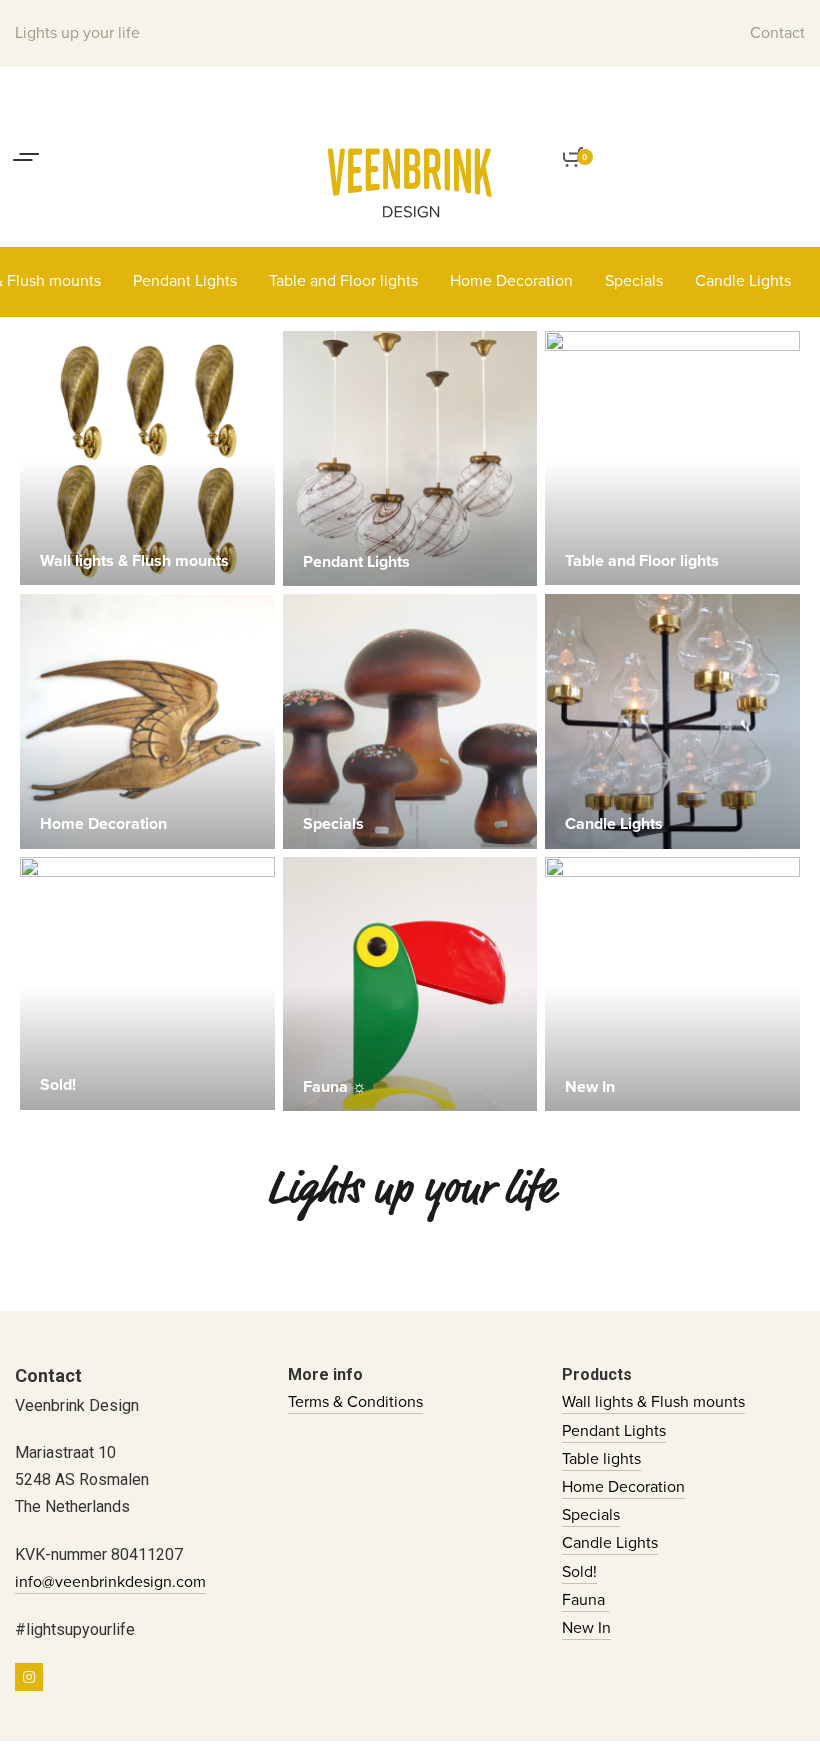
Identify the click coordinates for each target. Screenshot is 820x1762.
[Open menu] (26, 157)
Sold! (579, 1572)
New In (586, 1628)
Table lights (601, 1459)
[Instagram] (29, 1677)
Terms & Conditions (355, 1402)
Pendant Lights (614, 1431)
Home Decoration (623, 1487)
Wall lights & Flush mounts (653, 1402)
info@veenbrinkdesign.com (110, 1582)
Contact (777, 33)
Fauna (585, 1600)
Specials (591, 1515)
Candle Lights (610, 1543)
